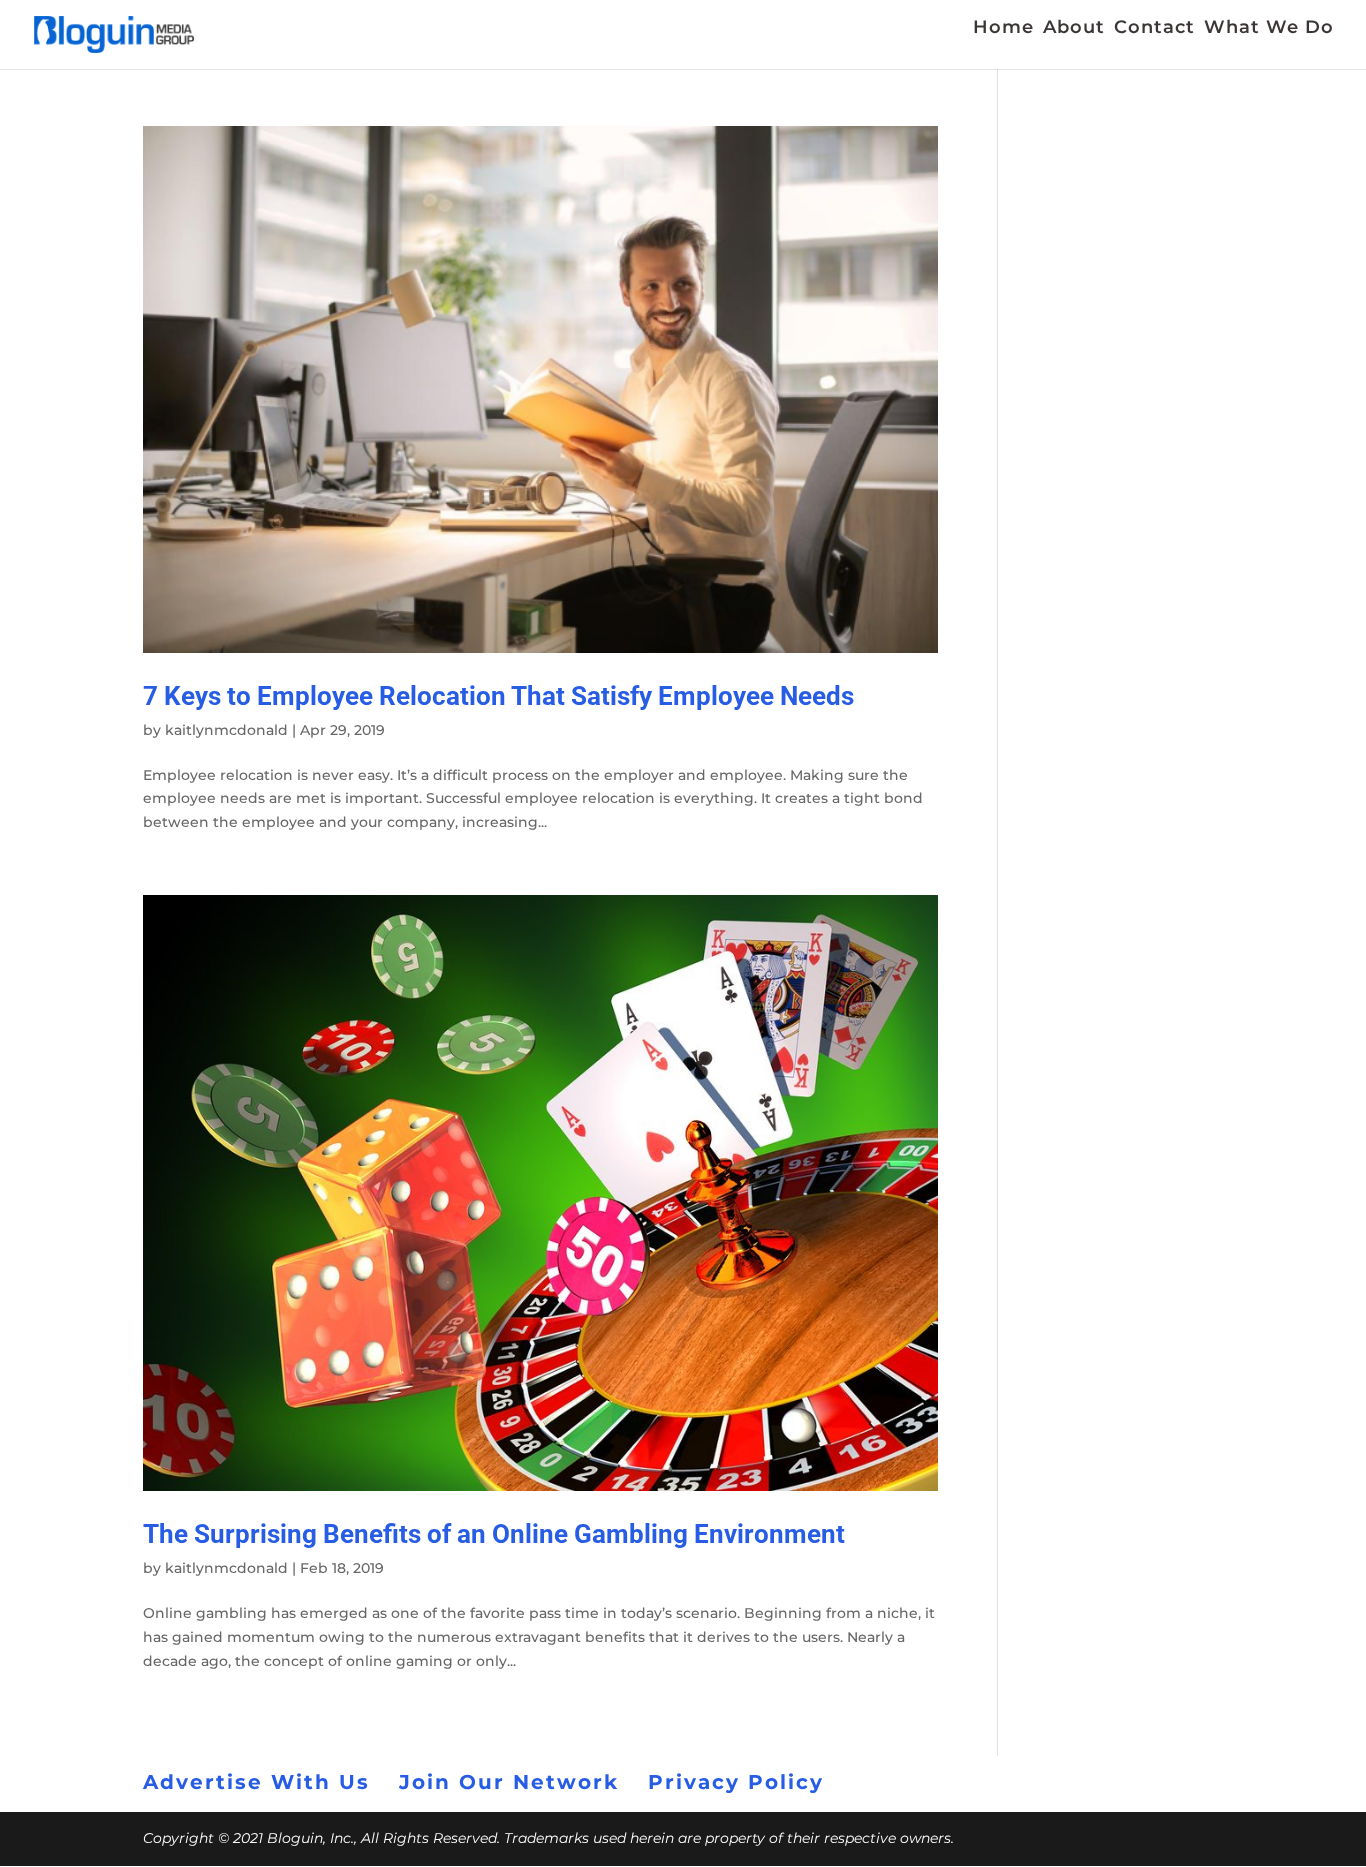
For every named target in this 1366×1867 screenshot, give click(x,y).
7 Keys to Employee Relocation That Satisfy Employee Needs (498, 696)
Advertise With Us (256, 1782)
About (1074, 29)
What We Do (1269, 29)
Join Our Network (509, 1782)
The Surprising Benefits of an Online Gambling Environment (494, 1534)
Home (1003, 29)
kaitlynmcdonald (226, 730)
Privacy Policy (736, 1782)
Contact (1154, 29)
